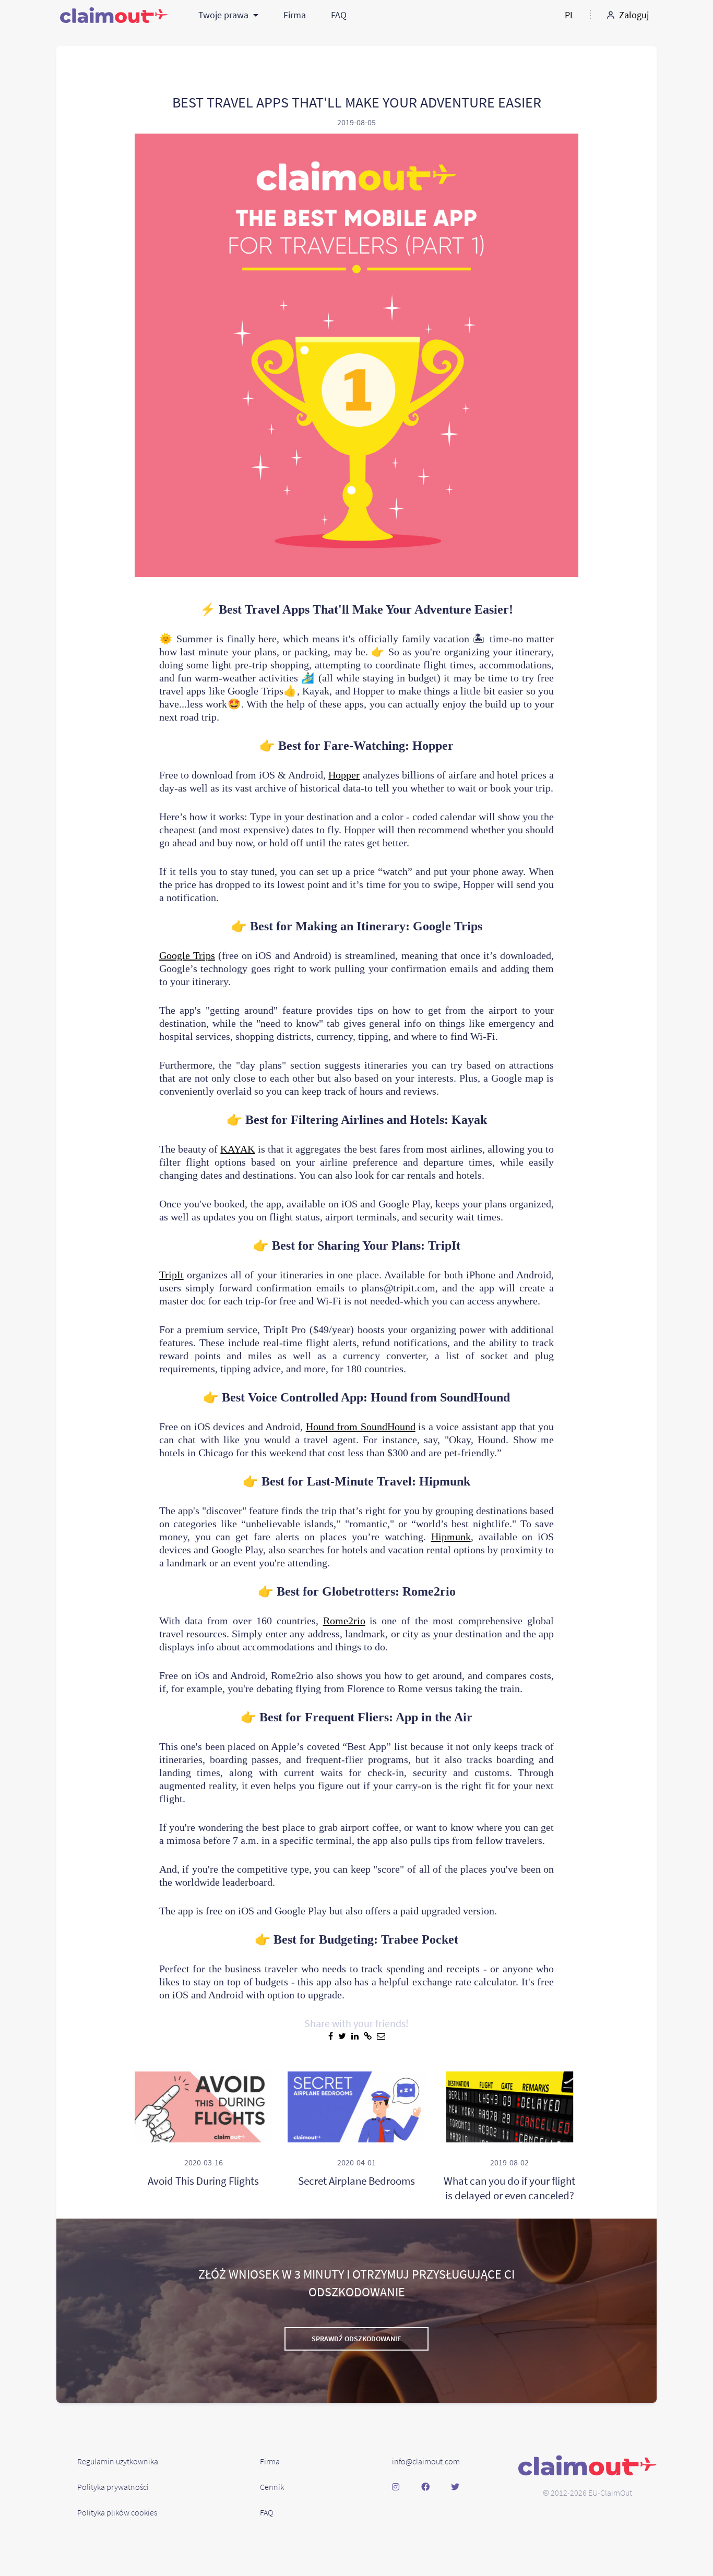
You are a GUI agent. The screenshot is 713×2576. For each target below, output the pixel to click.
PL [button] (570, 15)
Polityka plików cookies (117, 2512)
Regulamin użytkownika (118, 2461)
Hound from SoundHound (361, 1427)
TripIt (171, 1275)
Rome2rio (344, 1621)
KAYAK (237, 1149)
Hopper (344, 775)
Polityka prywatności (113, 2487)
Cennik (272, 2487)
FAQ (339, 15)
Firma (295, 15)
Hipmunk (451, 1537)
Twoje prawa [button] (224, 15)
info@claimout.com (426, 2461)
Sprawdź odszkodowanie (356, 2339)
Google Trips (187, 955)
